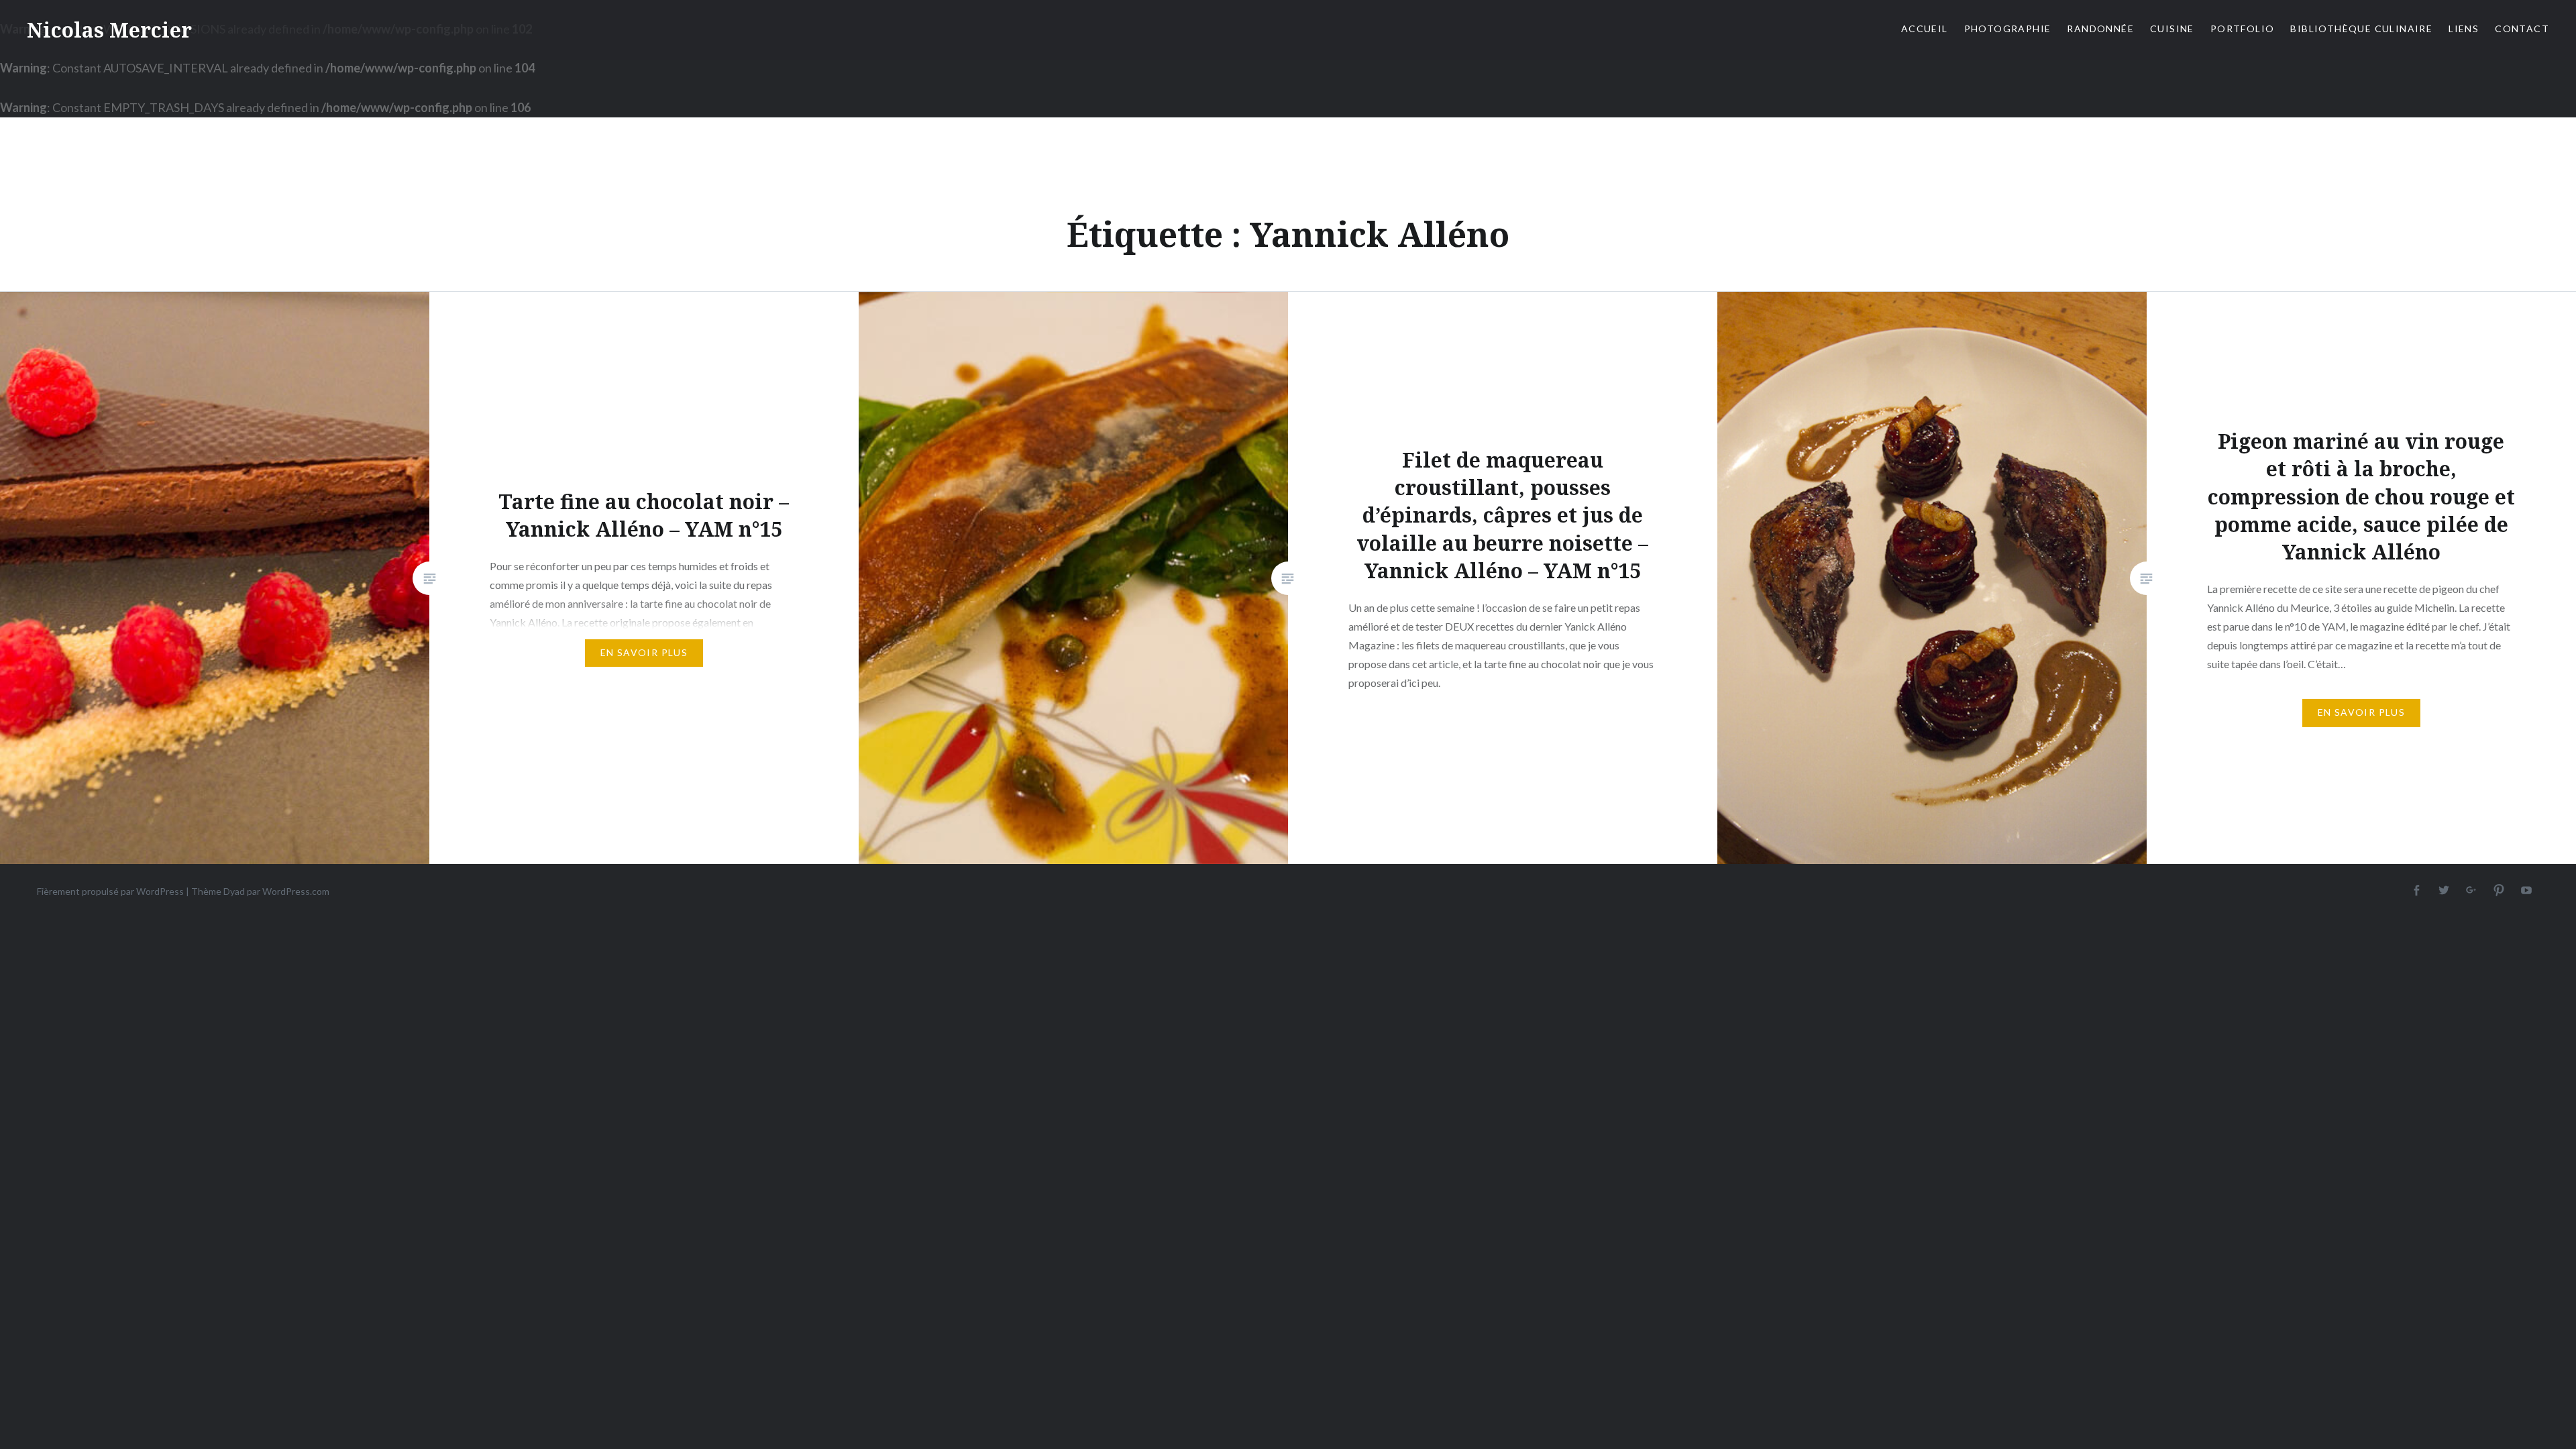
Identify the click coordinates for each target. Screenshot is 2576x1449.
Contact (2522, 29)
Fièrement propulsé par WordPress (110, 891)
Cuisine (2172, 29)
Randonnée (2100, 29)
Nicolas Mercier (109, 30)
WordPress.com (296, 891)
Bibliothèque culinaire (2361, 29)
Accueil (1925, 29)
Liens (2464, 29)
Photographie (2008, 29)
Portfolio (2243, 29)
